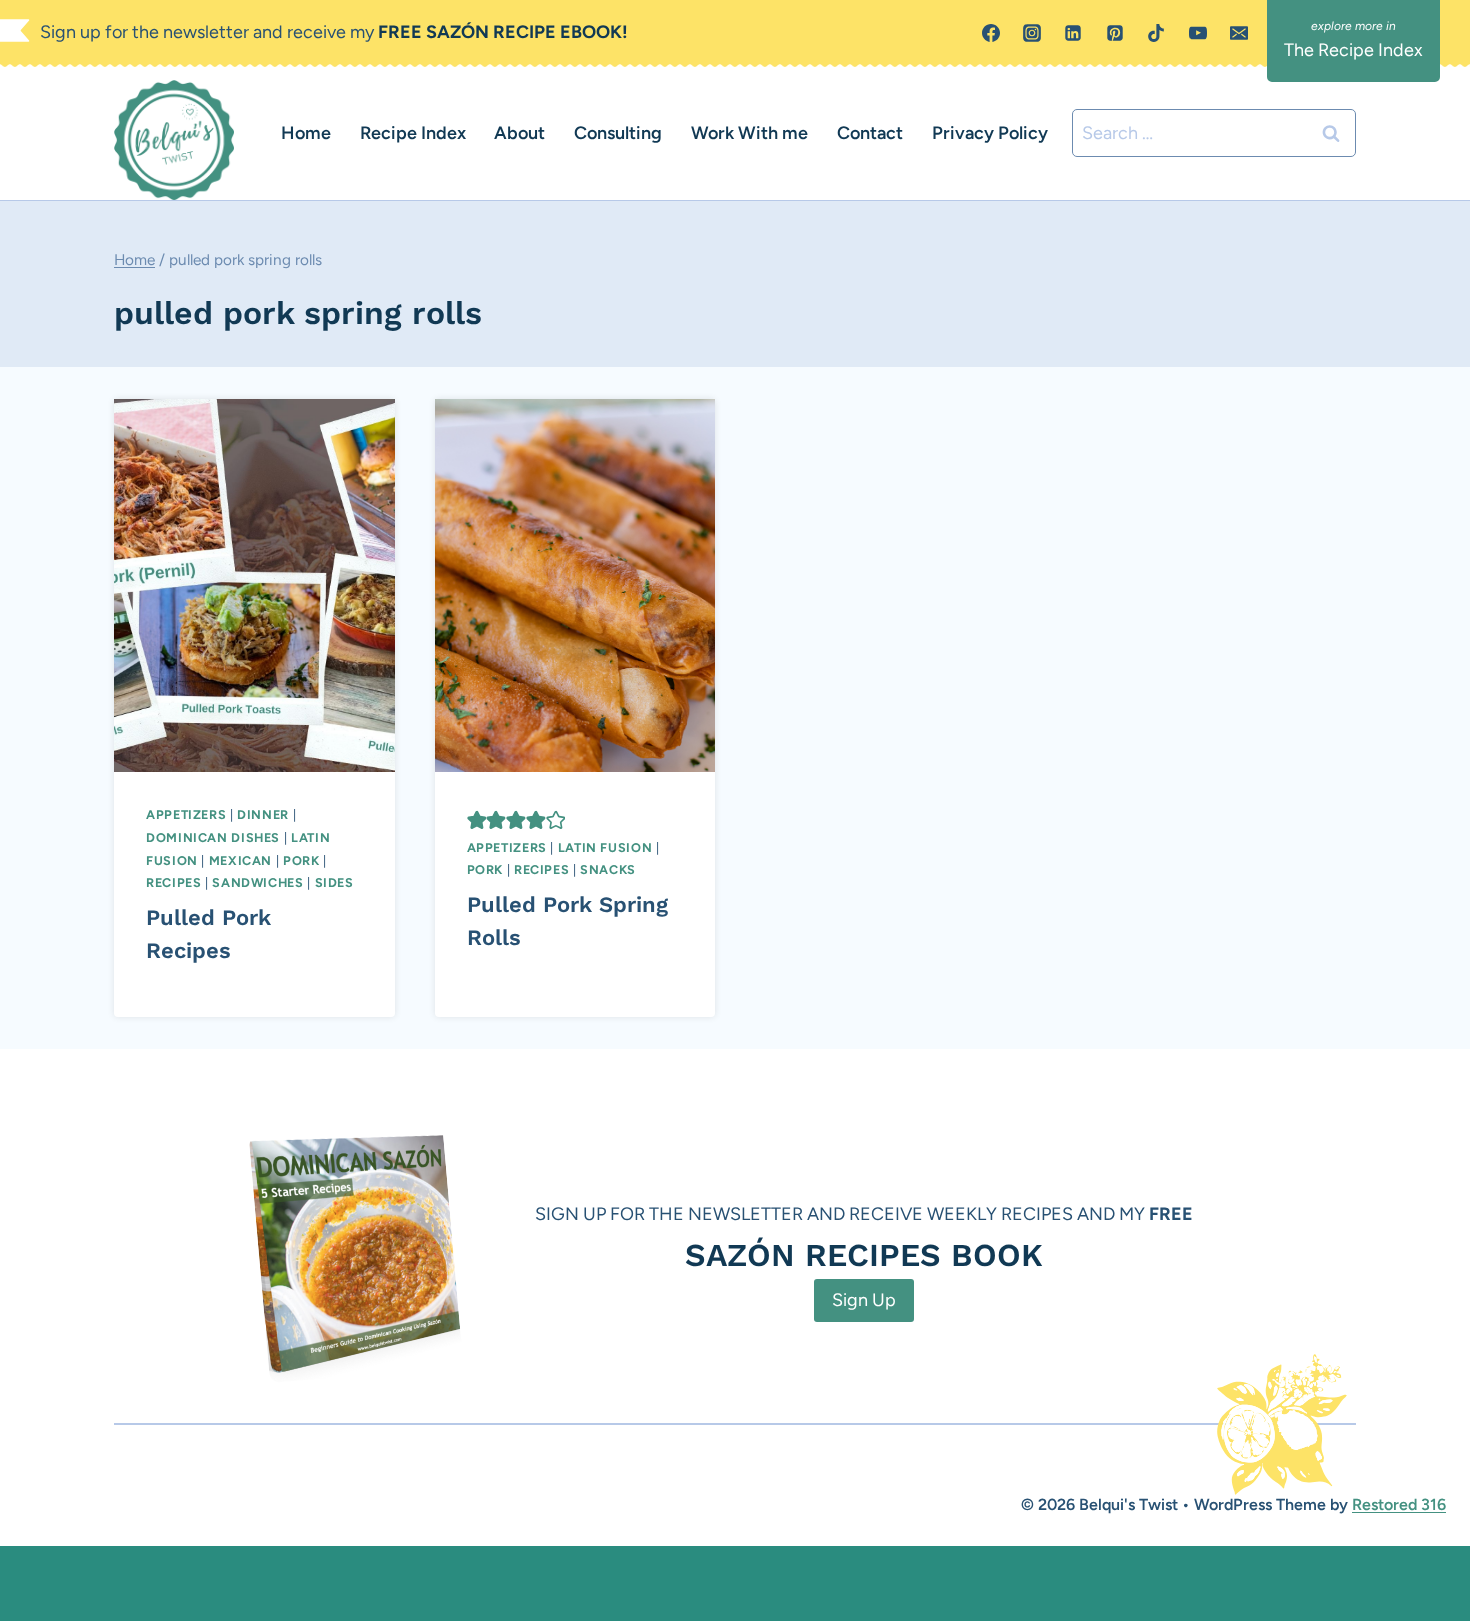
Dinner (263, 814)
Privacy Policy (990, 133)
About (519, 133)
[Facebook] (991, 33)
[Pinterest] (1115, 33)
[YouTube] (1198, 33)
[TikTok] (1156, 33)
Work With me (749, 133)
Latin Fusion (605, 847)
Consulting (618, 133)
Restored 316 (1399, 1504)
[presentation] (254, 585)
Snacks (608, 869)
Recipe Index (413, 133)
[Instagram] (1032, 33)
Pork (301, 860)
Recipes (173, 882)
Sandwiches (257, 882)
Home (306, 133)
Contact (870, 133)
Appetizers (186, 814)
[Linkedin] (1073, 33)
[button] (477, 820)
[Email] (1239, 33)
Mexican (240, 860)
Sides (334, 882)
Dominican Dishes (213, 837)
